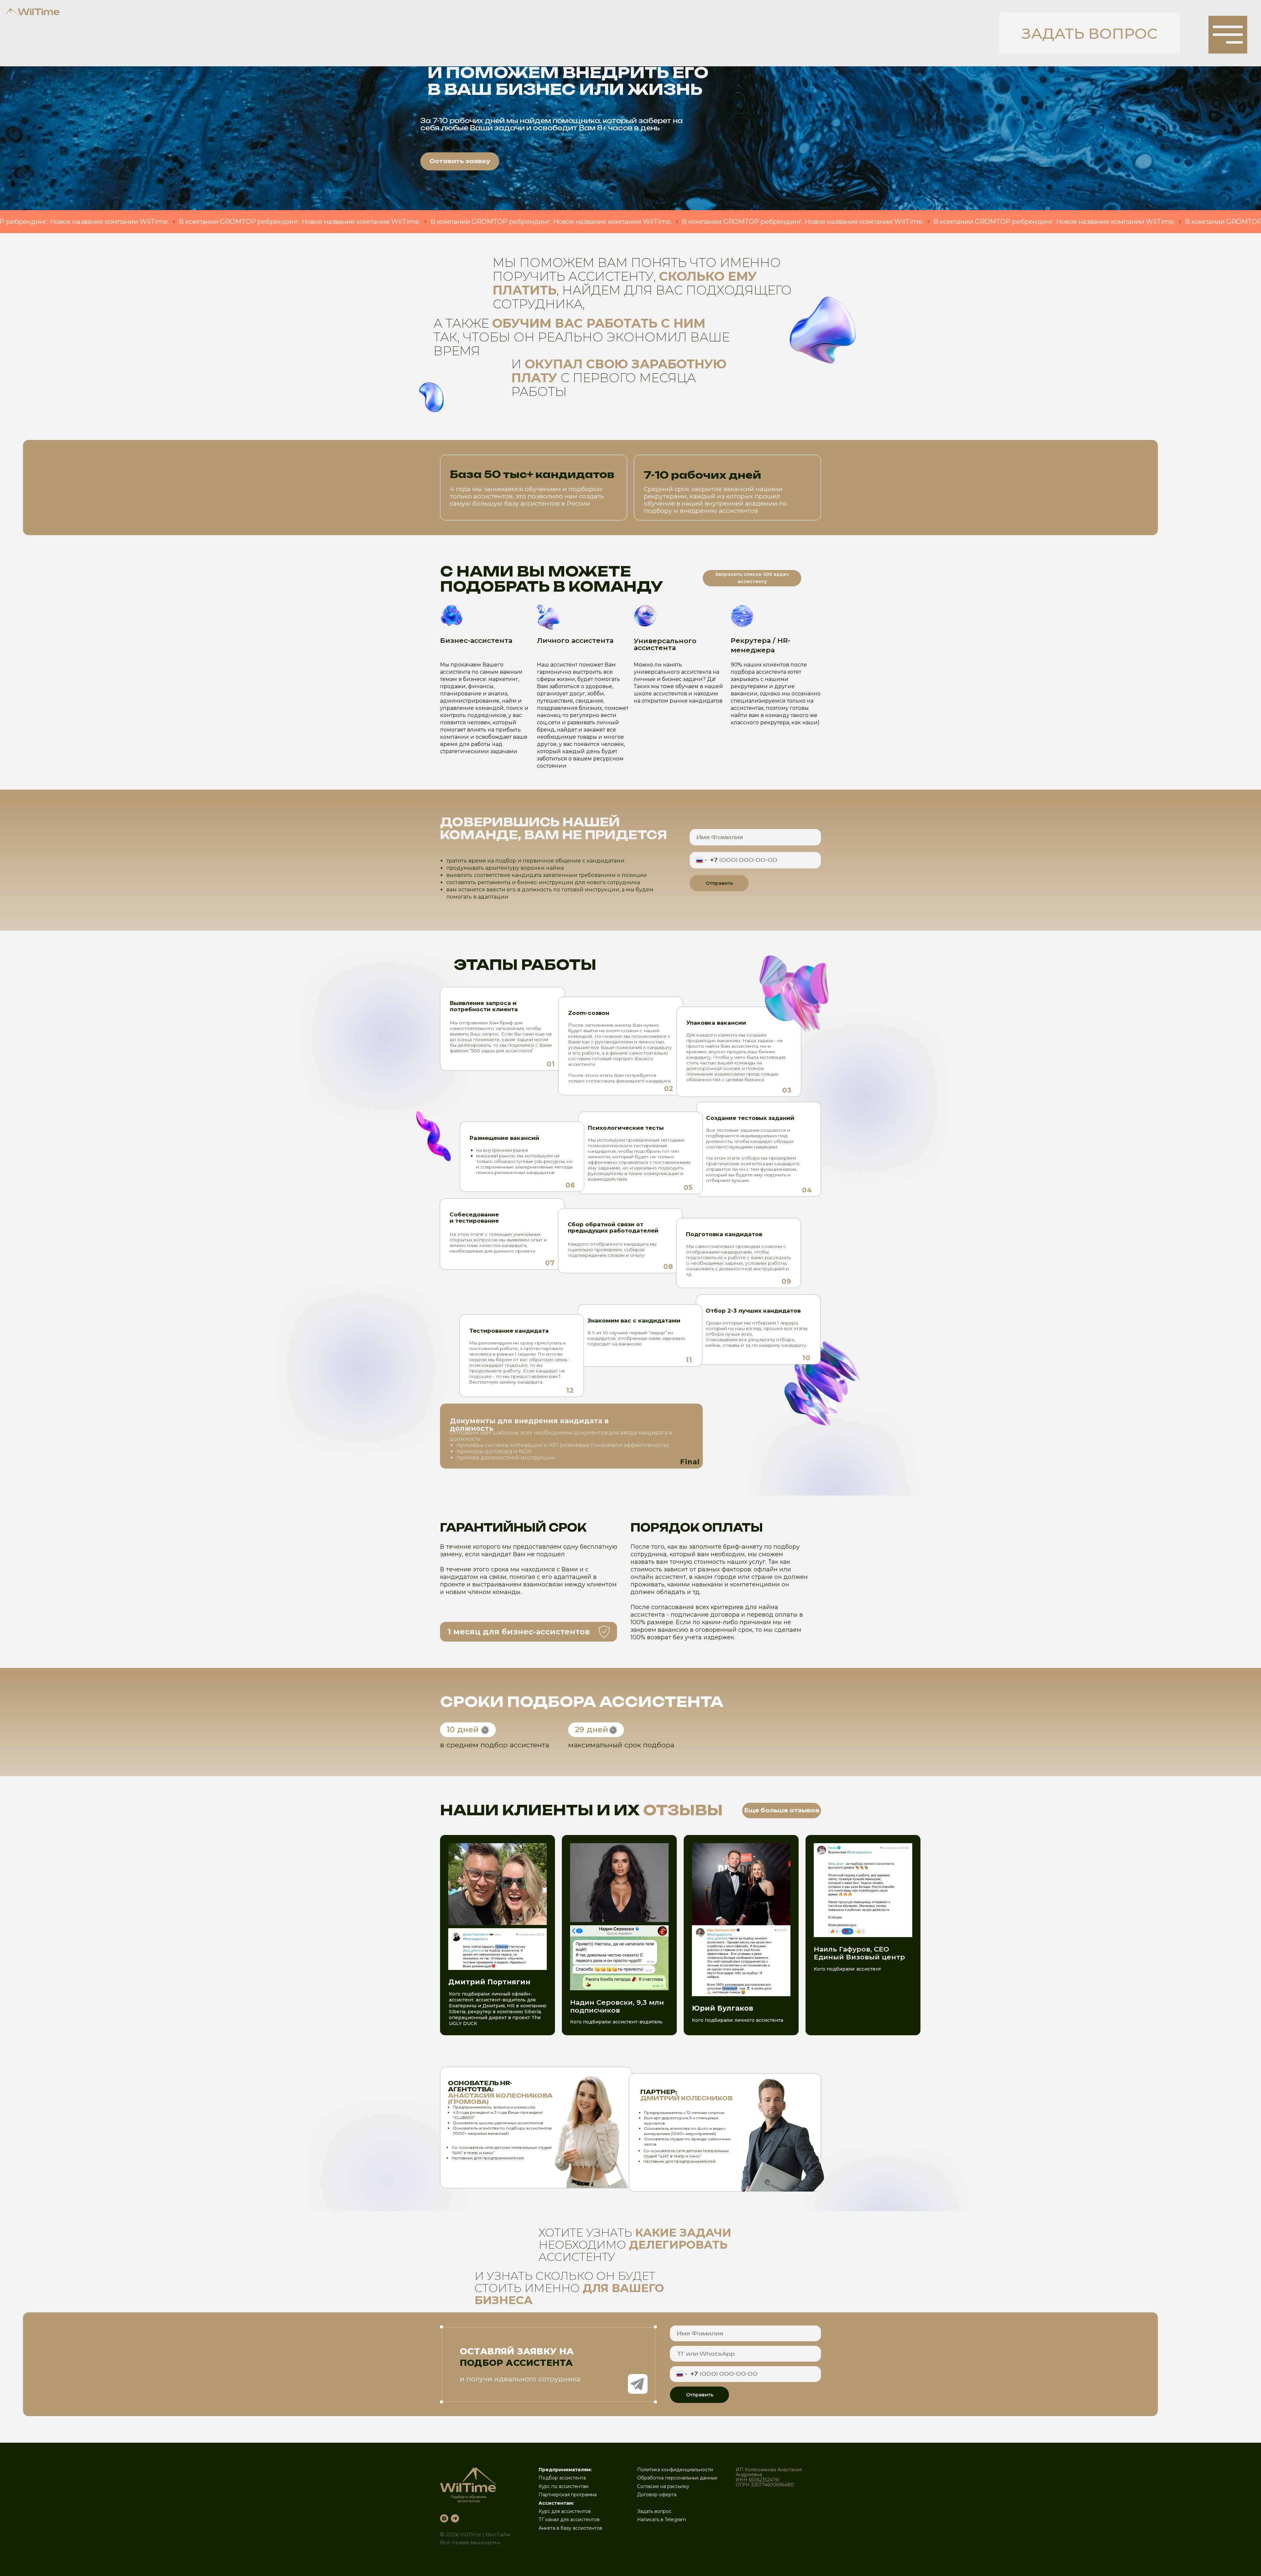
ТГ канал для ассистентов (569, 2520)
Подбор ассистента (562, 2478)
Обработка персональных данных (677, 2478)
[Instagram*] (444, 2518)
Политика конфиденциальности (675, 2470)
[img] (1228, 35)
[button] (1090, 33)
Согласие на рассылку (663, 2486)
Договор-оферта (657, 2495)
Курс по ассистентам (564, 2486)
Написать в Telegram (662, 2520)
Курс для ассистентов (565, 2511)
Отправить (719, 883)
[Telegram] (455, 2518)
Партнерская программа (568, 2495)
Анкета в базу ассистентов (570, 2528)
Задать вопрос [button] (654, 2511)
